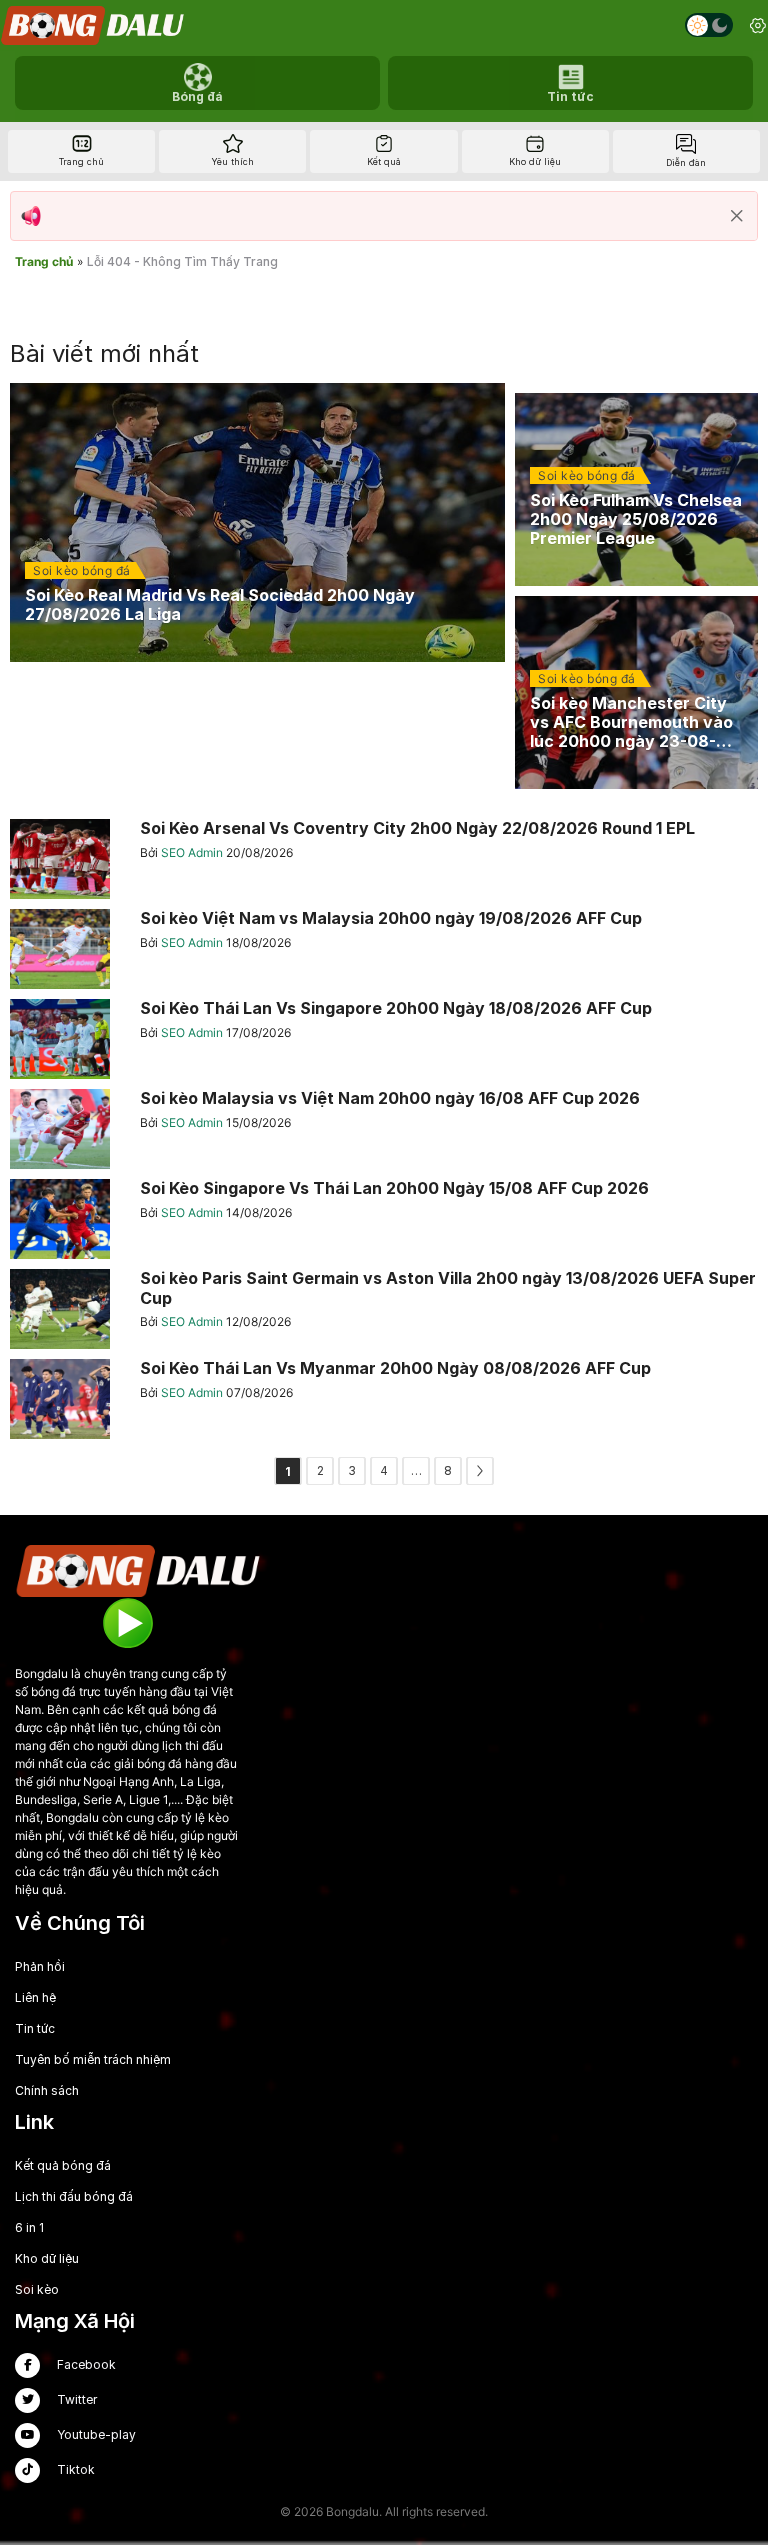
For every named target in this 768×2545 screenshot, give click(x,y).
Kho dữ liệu (47, 2258)
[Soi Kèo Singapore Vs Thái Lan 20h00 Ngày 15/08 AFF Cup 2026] (384, 1219)
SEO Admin (193, 852)
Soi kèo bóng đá (82, 570)
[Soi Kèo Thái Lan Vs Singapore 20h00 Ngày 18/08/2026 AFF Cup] (384, 1039)
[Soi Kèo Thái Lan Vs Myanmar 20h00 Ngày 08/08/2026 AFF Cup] (384, 1399)
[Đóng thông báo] (737, 216)
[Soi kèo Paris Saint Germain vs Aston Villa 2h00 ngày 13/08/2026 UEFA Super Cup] (384, 1309)
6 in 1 (29, 2227)
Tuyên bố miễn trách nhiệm (93, 2059)
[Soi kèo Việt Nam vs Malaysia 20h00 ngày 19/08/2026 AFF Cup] (384, 949)
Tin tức (35, 2028)
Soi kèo (37, 2289)
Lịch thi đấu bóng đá (74, 2196)
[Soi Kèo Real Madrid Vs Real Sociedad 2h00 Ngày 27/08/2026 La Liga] (257, 522)
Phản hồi (40, 1966)
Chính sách (47, 2090)
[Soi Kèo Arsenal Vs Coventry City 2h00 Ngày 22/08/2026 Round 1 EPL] (384, 859)
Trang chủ (44, 261)
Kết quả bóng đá (63, 2165)
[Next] (480, 1471)
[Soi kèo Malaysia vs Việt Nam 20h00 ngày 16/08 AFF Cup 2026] (384, 1129)
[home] (94, 25)
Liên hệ (35, 1997)
